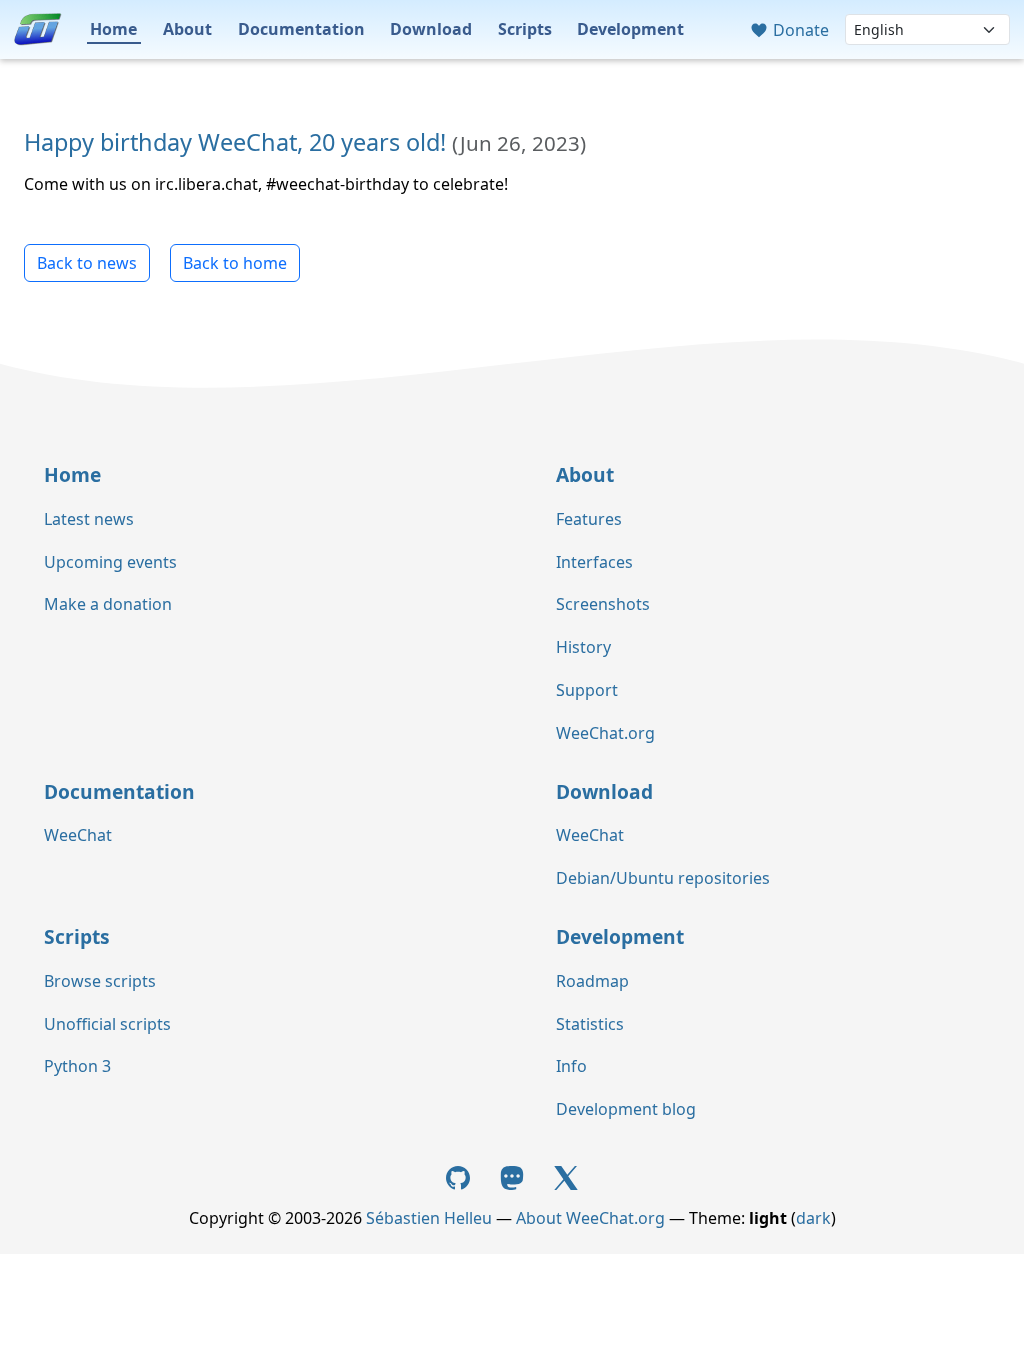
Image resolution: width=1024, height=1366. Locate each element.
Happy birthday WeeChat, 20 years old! (235, 142)
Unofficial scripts (107, 1024)
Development (630, 29)
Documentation (301, 29)
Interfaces (594, 562)
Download (431, 29)
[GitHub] (461, 1176)
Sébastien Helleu (429, 1218)
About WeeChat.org (590, 1218)
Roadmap (592, 981)
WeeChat (78, 835)
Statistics (590, 1024)
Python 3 (77, 1066)
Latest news (89, 519)
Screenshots (603, 604)
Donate (799, 30)
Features (589, 519)
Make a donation (108, 604)
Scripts (525, 29)
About (187, 29)
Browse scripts (100, 981)
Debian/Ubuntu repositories (663, 878)
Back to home (235, 263)
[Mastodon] (514, 1176)
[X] (566, 1176)
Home (113, 29)
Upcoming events (110, 562)
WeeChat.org (605, 733)
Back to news (87, 263)
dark (813, 1218)
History (583, 647)
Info (571, 1066)
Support (587, 690)
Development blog (626, 1109)
